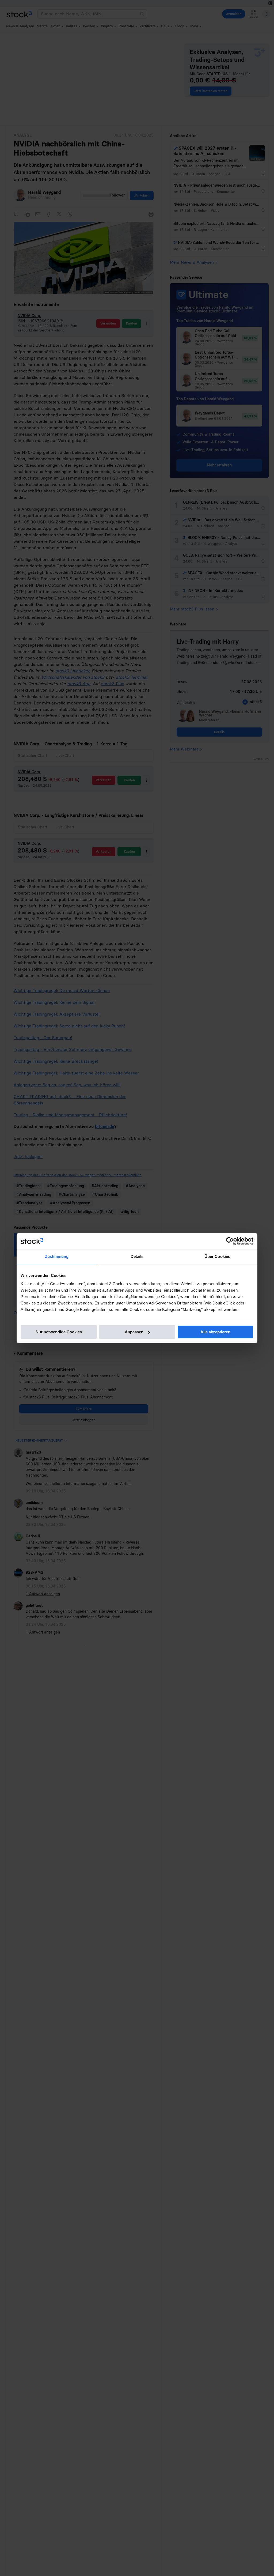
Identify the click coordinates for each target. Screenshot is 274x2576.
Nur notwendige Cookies (59, 1332)
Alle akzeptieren (215, 1332)
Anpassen (134, 1332)
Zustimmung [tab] (57, 1256)
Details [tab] (137, 1256)
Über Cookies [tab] (217, 1256)
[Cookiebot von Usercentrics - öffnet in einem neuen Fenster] (230, 1241)
